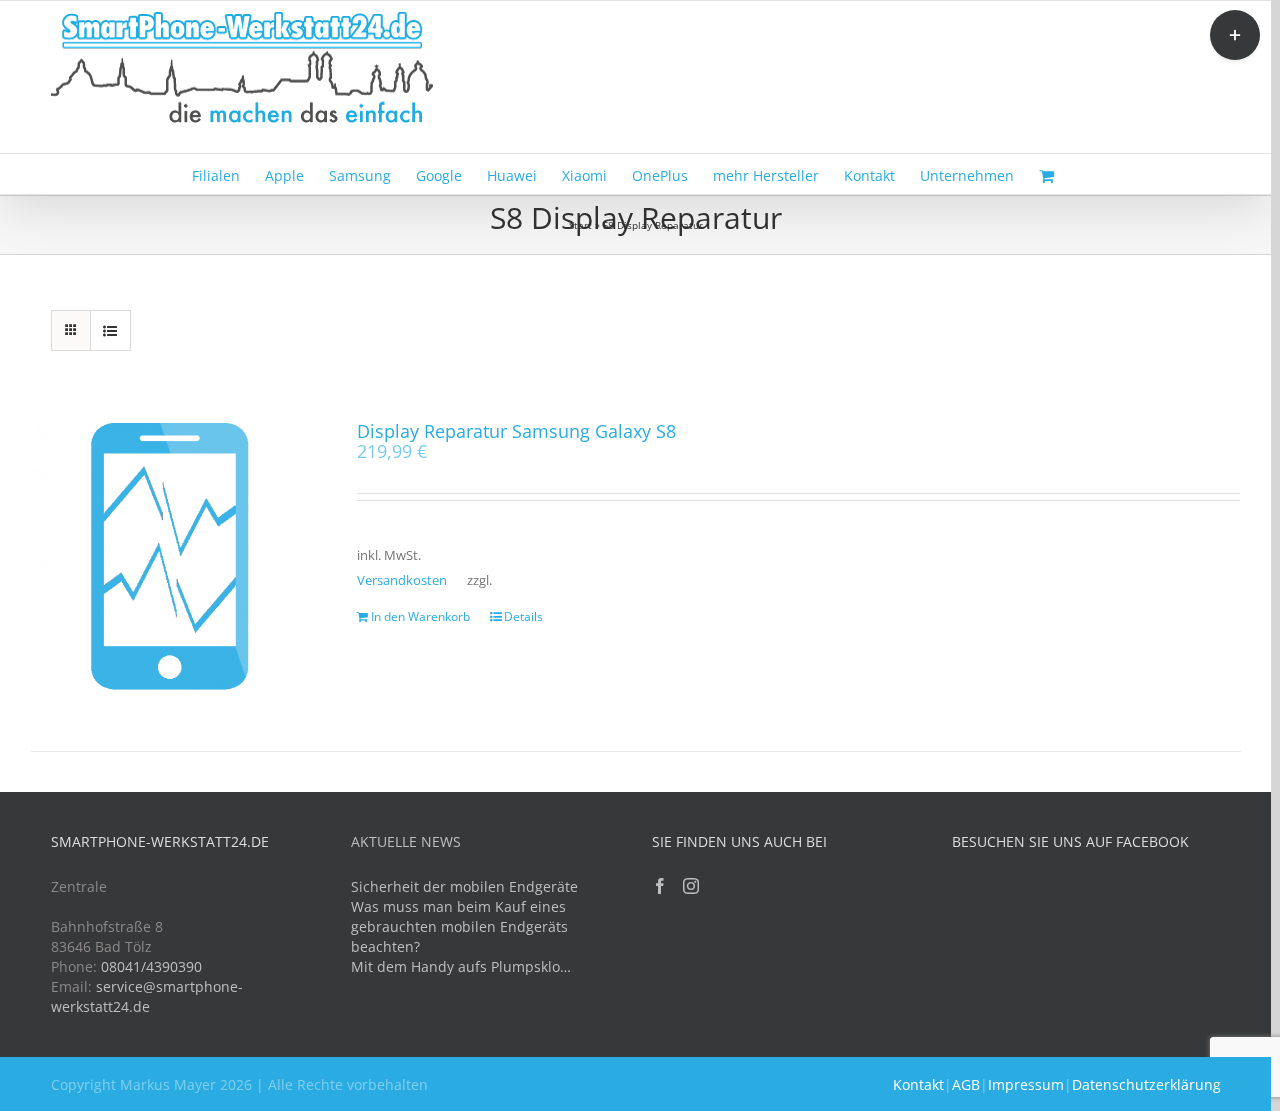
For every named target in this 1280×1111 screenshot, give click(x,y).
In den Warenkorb (420, 616)
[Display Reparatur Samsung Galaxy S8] (170, 562)
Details (523, 616)
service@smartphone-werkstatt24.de (147, 996)
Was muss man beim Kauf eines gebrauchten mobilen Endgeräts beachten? (459, 926)
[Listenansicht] (110, 330)
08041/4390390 (151, 966)
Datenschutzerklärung (1146, 1084)
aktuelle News (406, 841)
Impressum (1026, 1084)
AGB (966, 1084)
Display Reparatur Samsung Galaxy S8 (516, 431)
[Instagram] (691, 886)
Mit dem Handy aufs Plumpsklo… (461, 966)
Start (580, 225)
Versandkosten (402, 580)
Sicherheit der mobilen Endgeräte (464, 886)
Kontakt (918, 1084)
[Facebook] (660, 886)
